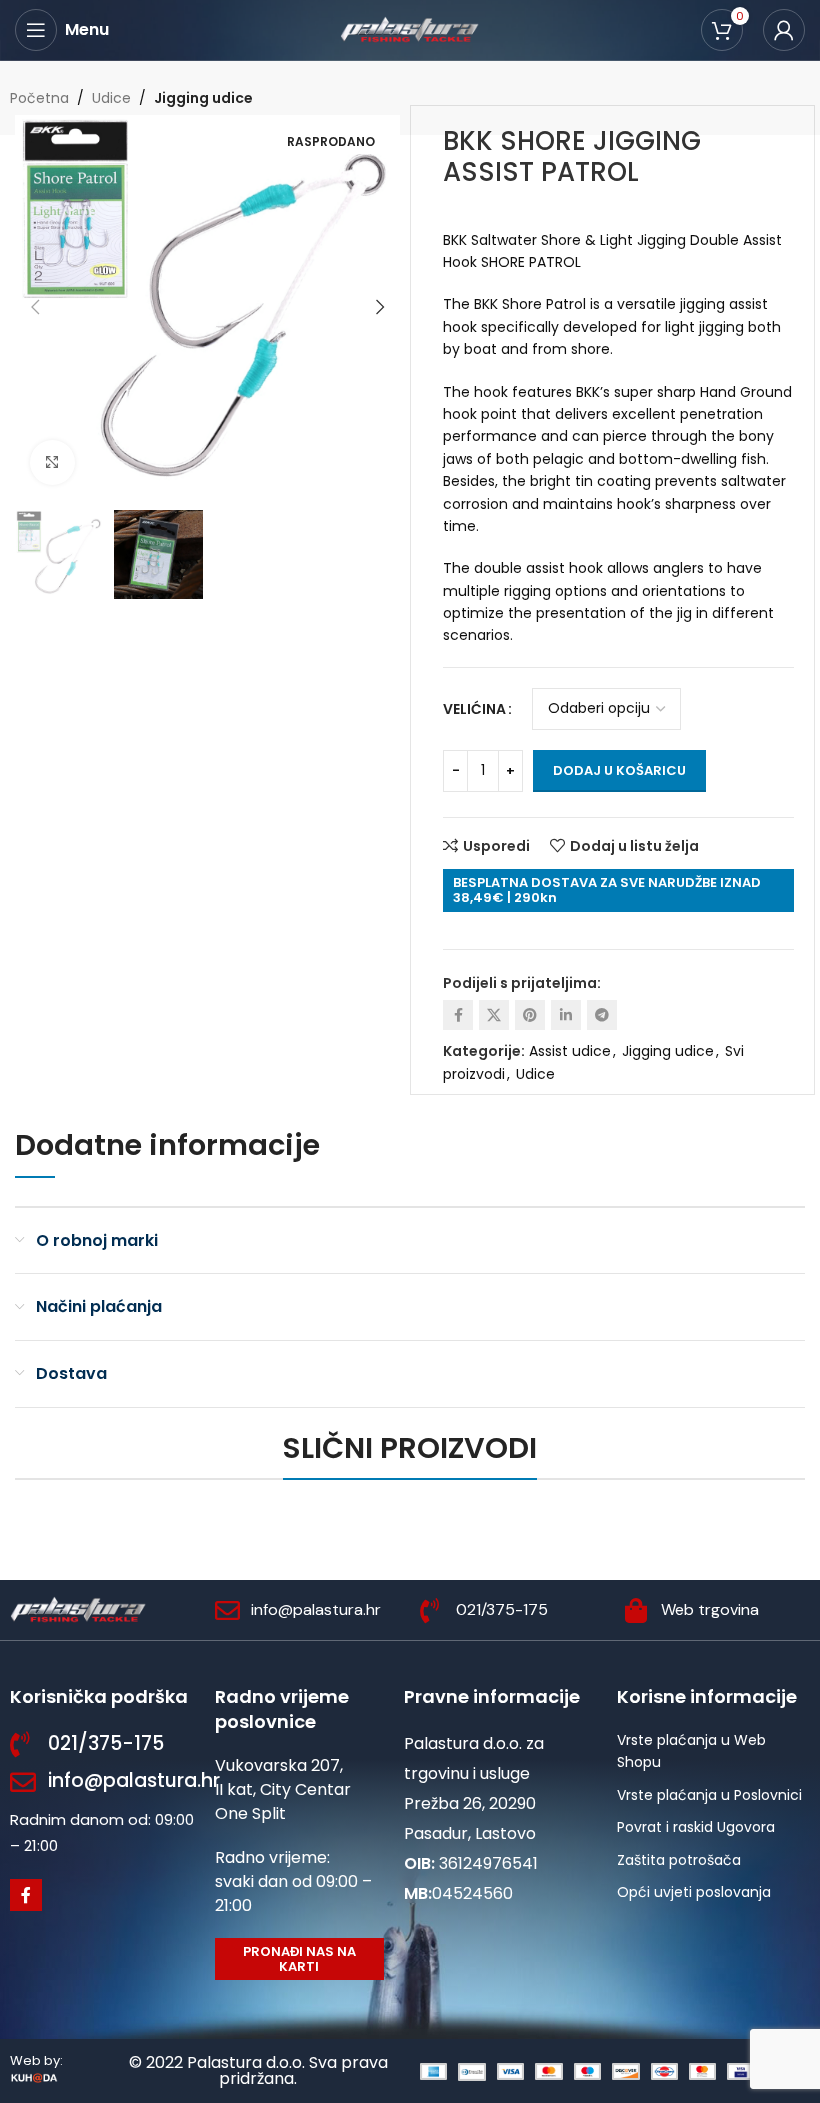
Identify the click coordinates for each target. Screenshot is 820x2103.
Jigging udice (203, 98)
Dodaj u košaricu (619, 770)
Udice (111, 98)
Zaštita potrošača (679, 1860)
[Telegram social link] (602, 1015)
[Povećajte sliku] (52, 462)
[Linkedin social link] (566, 1015)
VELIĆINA (474, 709)
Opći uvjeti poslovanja (694, 1892)
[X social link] (494, 1015)
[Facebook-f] (26, 1895)
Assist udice (570, 1051)
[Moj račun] (784, 30)
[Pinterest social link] (530, 1015)
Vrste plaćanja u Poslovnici (709, 1795)
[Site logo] (410, 29)
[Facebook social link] (458, 1015)
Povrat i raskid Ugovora (696, 1827)
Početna (39, 98)
